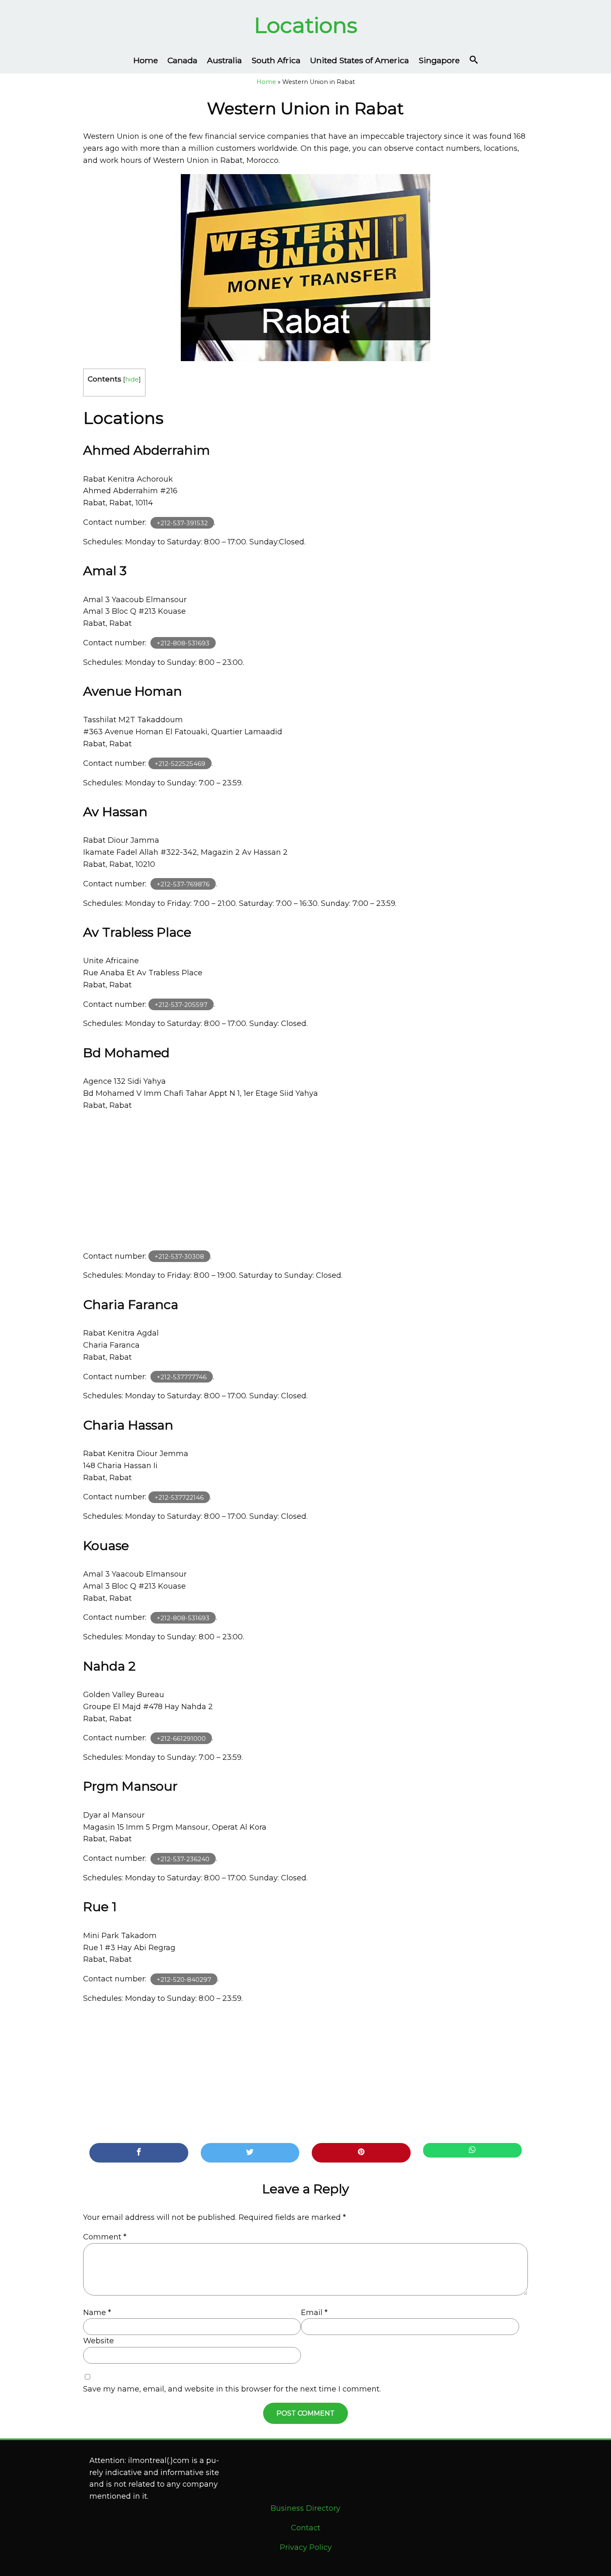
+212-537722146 (179, 1497)
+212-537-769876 (183, 884)
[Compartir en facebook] (139, 2153)
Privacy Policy (306, 2547)
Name (97, 2313)
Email (314, 2313)
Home (146, 60)
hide (132, 379)
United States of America (360, 60)
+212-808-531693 (183, 643)
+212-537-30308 (179, 1256)
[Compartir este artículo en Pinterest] (361, 2153)
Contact (306, 2528)
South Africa (276, 60)
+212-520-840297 (184, 1979)
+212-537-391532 (182, 523)
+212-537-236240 (183, 1859)
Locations (306, 25)
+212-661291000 (181, 1738)
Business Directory (305, 2508)
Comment (105, 2237)
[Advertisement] (305, 1181)
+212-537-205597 (181, 1005)
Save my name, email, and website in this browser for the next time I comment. (232, 2389)
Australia (224, 60)
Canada (182, 60)
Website (99, 2341)
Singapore (439, 60)
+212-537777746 (182, 1377)
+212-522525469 (180, 764)
